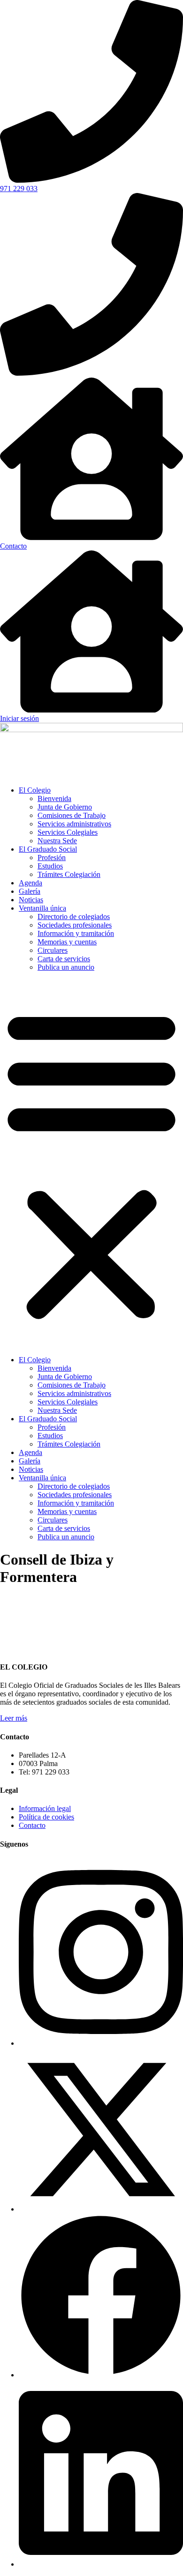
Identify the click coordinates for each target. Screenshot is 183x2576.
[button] (91, 1164)
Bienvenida (54, 798)
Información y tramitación (76, 933)
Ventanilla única (42, 908)
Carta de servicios (64, 959)
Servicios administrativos (74, 824)
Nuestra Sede (57, 841)
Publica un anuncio (66, 967)
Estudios (50, 866)
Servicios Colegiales (68, 832)
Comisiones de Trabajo (72, 815)
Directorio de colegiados (74, 917)
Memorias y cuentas (67, 942)
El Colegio (35, 790)
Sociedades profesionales (75, 925)
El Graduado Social (48, 849)
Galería (30, 891)
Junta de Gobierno (65, 807)
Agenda (30, 883)
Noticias (31, 900)
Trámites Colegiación (69, 874)
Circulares (53, 950)
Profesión (52, 857)
